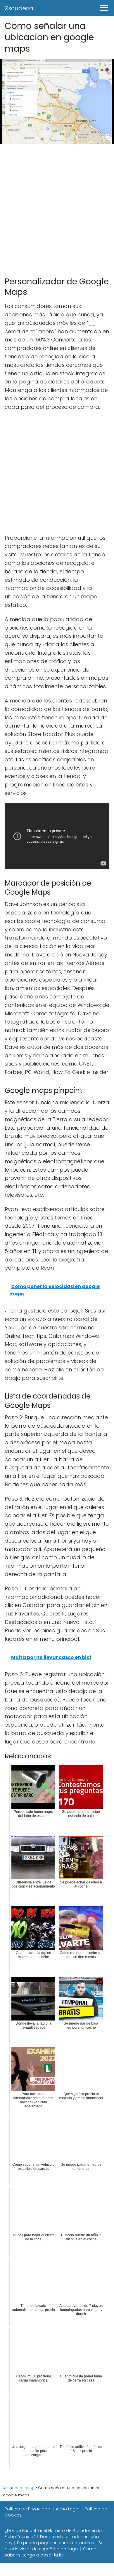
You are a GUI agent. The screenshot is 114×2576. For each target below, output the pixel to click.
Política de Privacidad (27, 2509)
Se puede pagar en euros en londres (56, 2543)
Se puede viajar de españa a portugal (54, 2546)
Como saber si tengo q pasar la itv (51, 2552)
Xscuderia (19, 8)
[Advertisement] (57, 208)
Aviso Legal (68, 2509)
